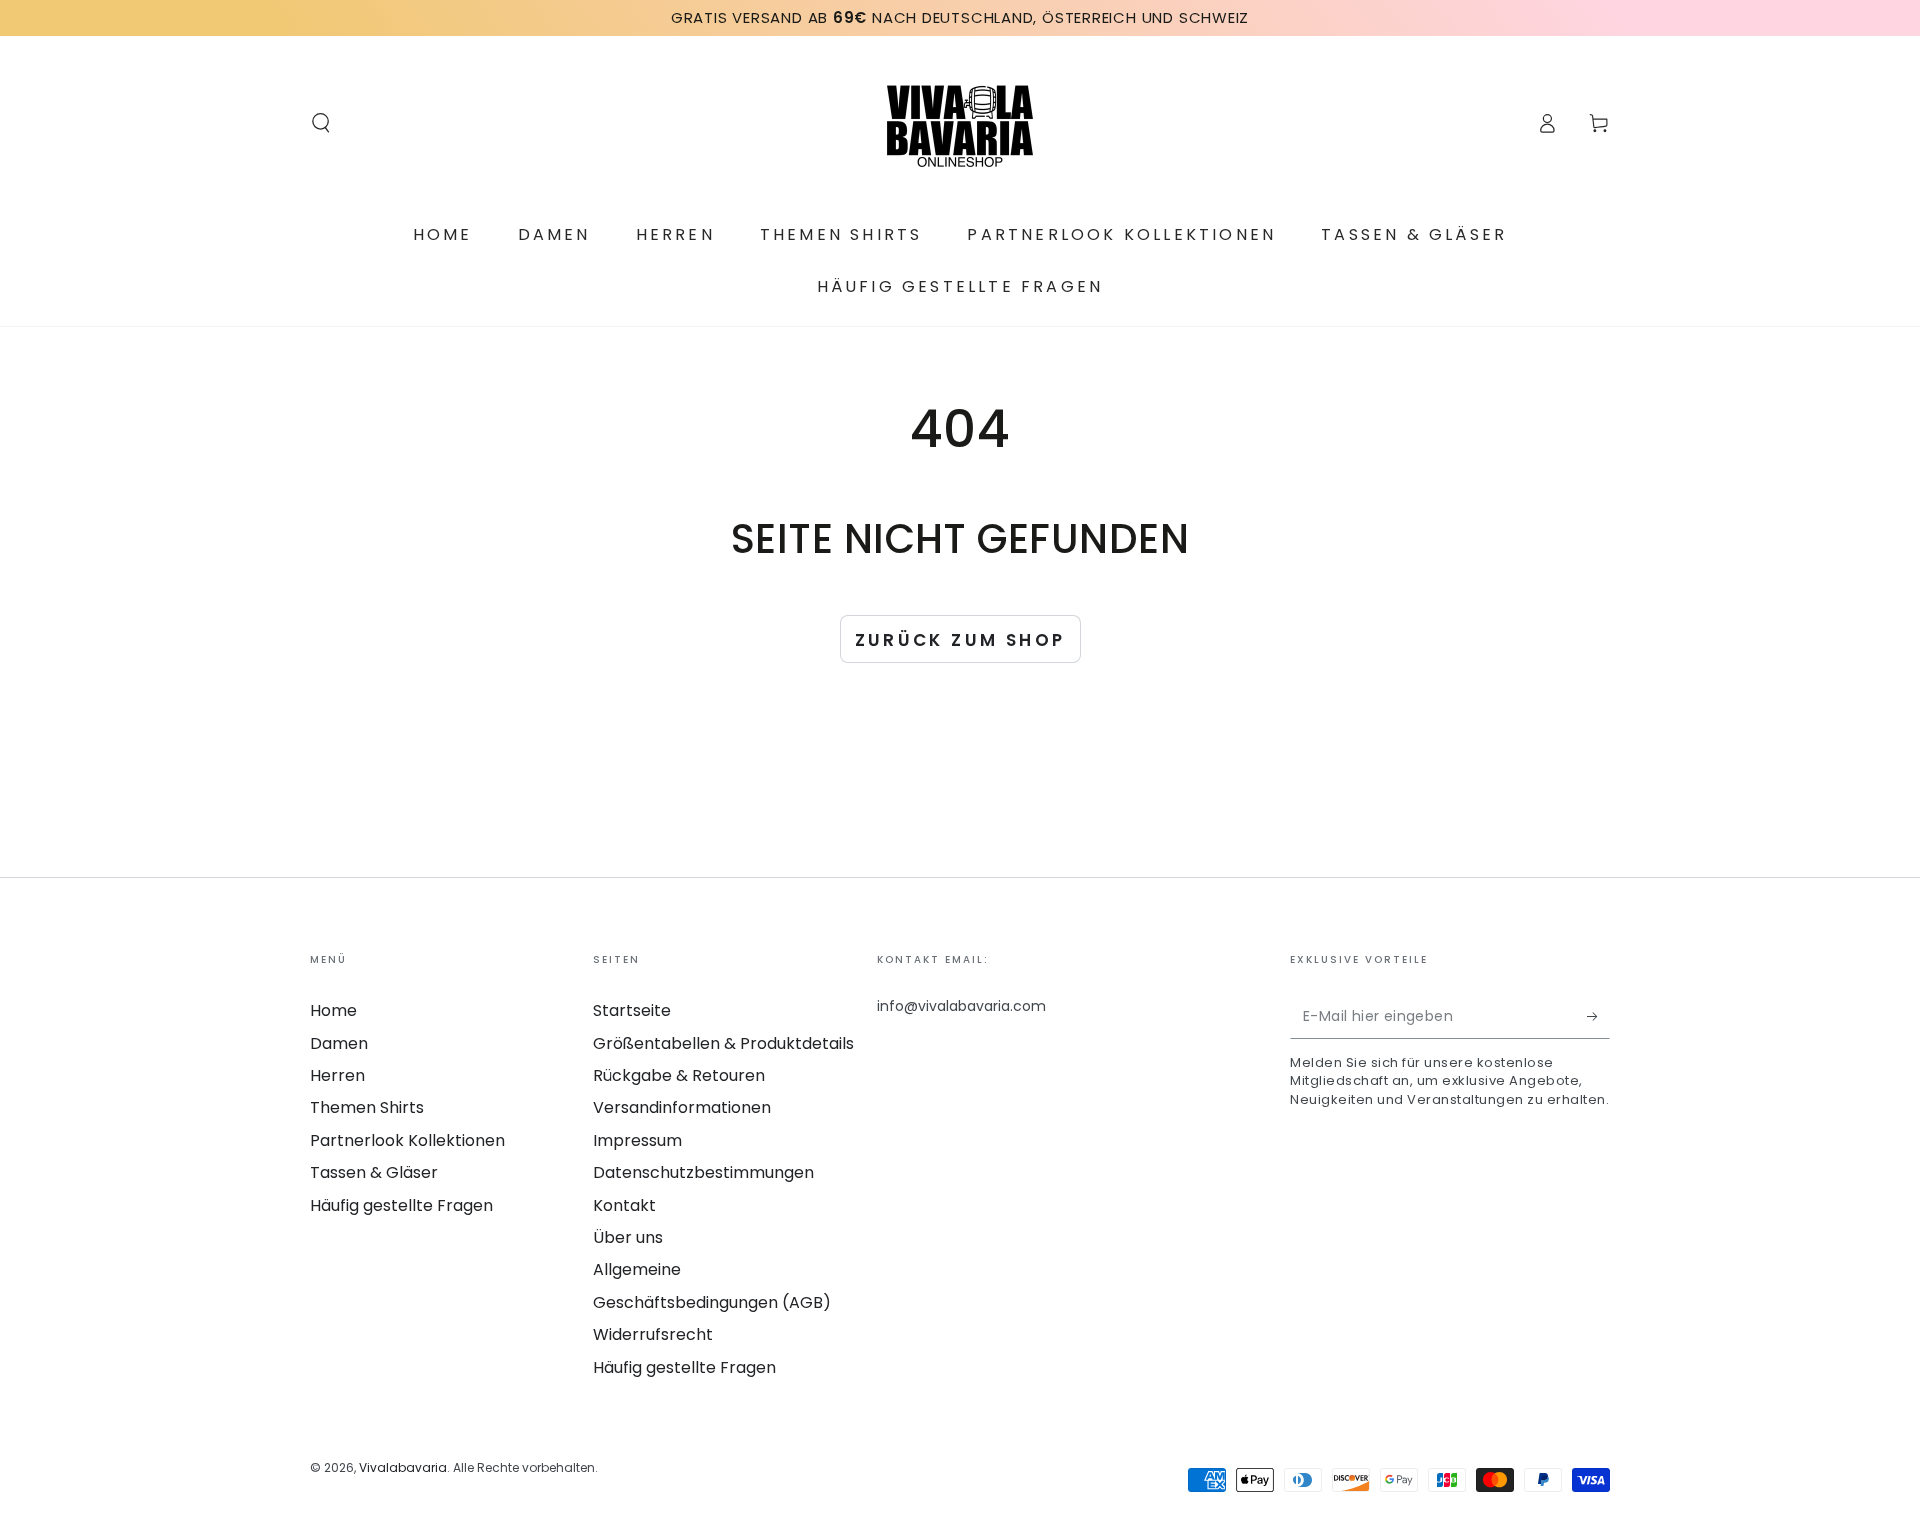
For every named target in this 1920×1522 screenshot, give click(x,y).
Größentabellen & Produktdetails (723, 1043)
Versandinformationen (682, 1107)
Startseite (632, 1010)
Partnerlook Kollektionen (407, 1140)
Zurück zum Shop (960, 640)
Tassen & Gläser (374, 1172)
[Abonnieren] (1598, 1016)
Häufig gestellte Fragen (401, 1205)
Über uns (628, 1237)
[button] (321, 123)
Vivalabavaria (403, 1467)
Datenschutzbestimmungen (703, 1172)
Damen (339, 1043)
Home (333, 1010)
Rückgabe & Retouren (679, 1075)
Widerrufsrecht (653, 1334)
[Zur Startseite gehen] (960, 123)
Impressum (637, 1140)
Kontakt (624, 1205)
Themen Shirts (367, 1107)
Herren (337, 1075)
